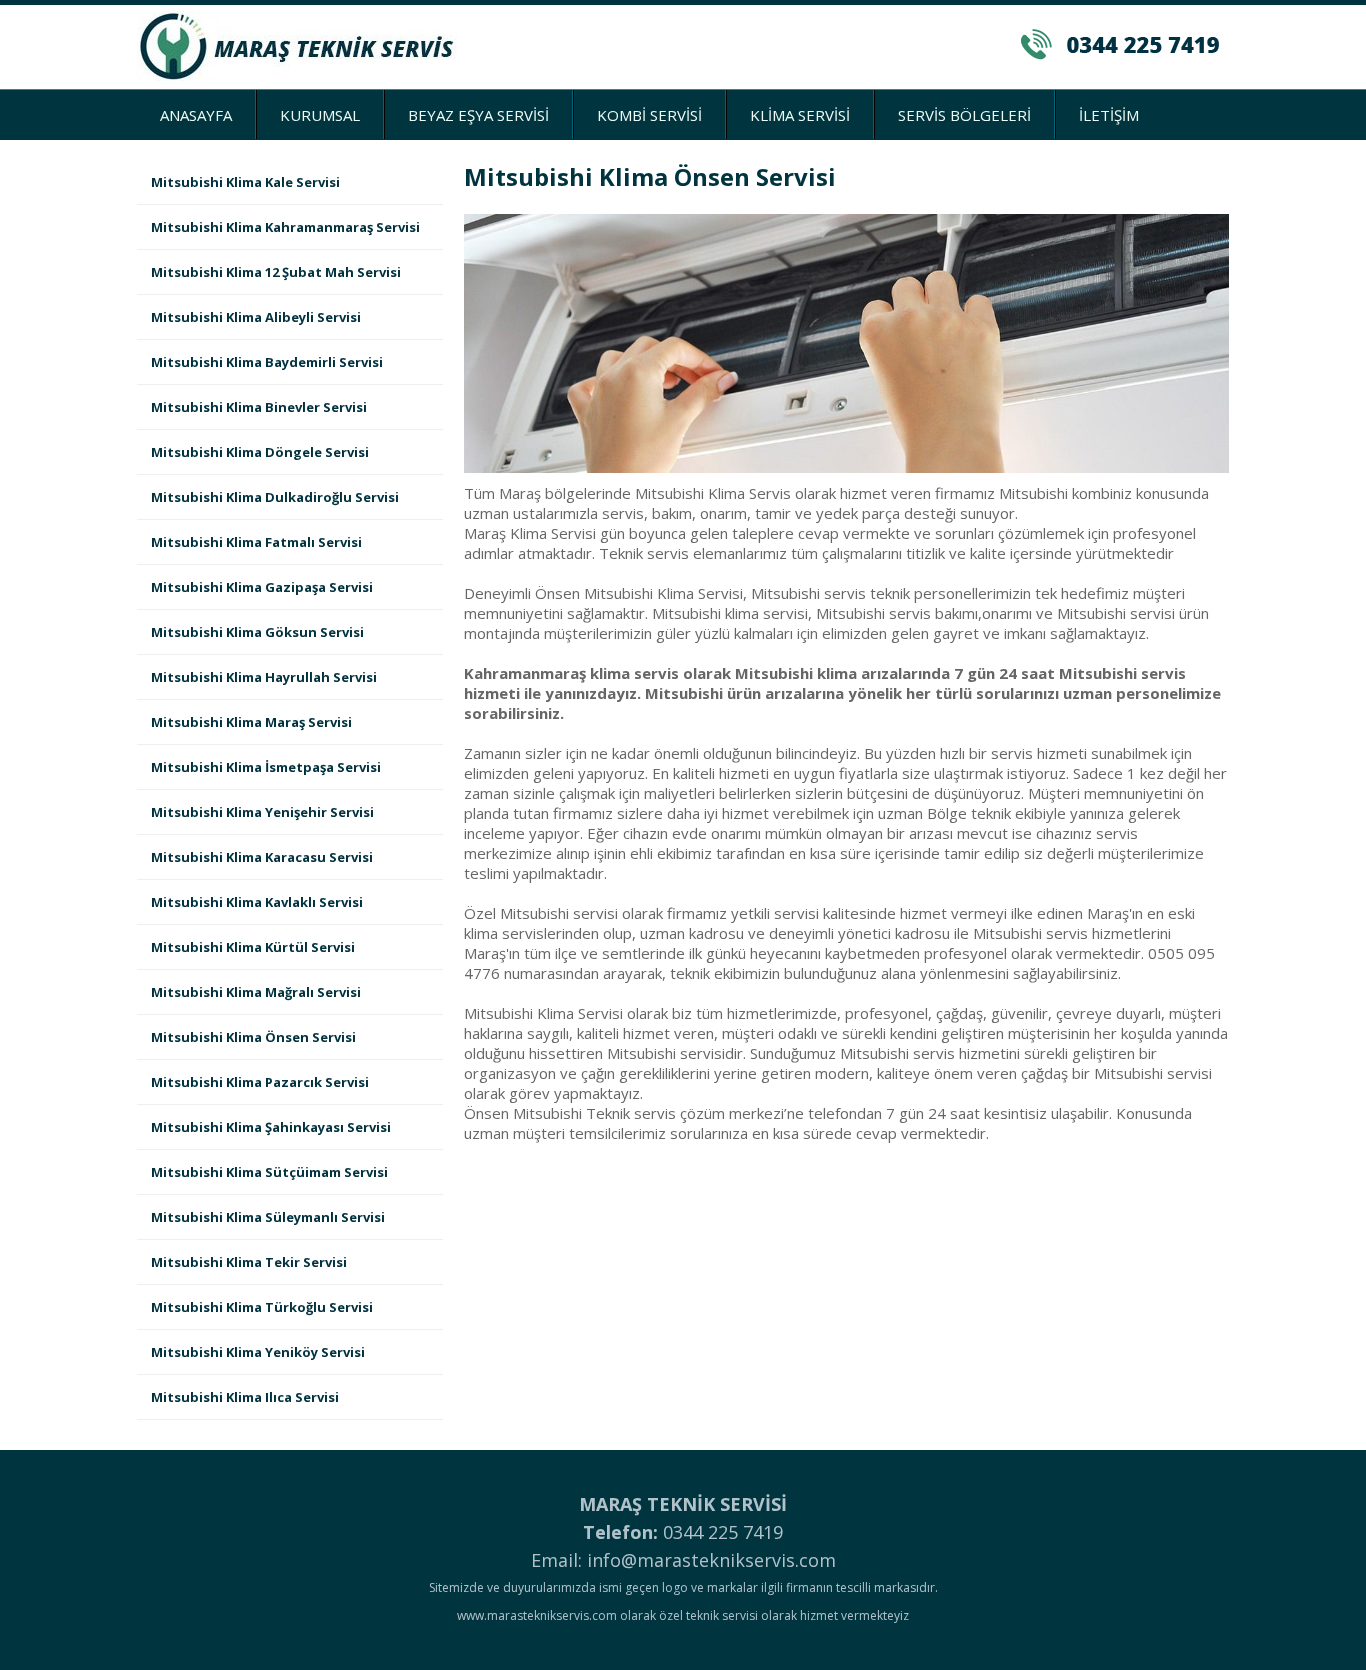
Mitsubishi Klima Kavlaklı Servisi (257, 902)
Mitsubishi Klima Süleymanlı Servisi (268, 1217)
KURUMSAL (320, 115)
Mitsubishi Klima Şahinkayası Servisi (271, 1127)
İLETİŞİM (1109, 115)
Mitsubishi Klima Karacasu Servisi (262, 857)
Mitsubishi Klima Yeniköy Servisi (258, 1352)
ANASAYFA (196, 115)
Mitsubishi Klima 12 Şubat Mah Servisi (276, 272)
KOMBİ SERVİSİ (649, 115)
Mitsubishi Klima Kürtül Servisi (253, 947)
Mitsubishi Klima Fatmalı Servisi (256, 542)
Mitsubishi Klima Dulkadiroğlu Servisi (275, 497)
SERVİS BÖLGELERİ (964, 115)
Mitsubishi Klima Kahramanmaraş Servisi (285, 227)
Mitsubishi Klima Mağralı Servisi (256, 992)
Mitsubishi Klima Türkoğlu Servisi (262, 1307)
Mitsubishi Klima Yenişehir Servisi (262, 812)
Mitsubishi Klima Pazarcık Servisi (260, 1082)
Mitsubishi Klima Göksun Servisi (257, 632)
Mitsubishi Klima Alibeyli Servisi (256, 317)
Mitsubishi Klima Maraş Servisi (251, 722)
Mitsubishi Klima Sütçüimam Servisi (269, 1172)
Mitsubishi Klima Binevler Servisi (259, 407)
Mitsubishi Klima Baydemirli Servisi (267, 362)
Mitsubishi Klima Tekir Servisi (249, 1262)
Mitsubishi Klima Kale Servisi (245, 182)
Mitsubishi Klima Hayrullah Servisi (264, 677)
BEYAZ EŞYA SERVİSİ (478, 115)
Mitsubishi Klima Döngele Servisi (260, 452)
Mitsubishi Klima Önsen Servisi (253, 1037)
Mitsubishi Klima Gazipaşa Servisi (262, 587)
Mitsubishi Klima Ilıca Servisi (245, 1397)
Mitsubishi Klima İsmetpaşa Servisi (266, 767)
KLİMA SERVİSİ (800, 115)
